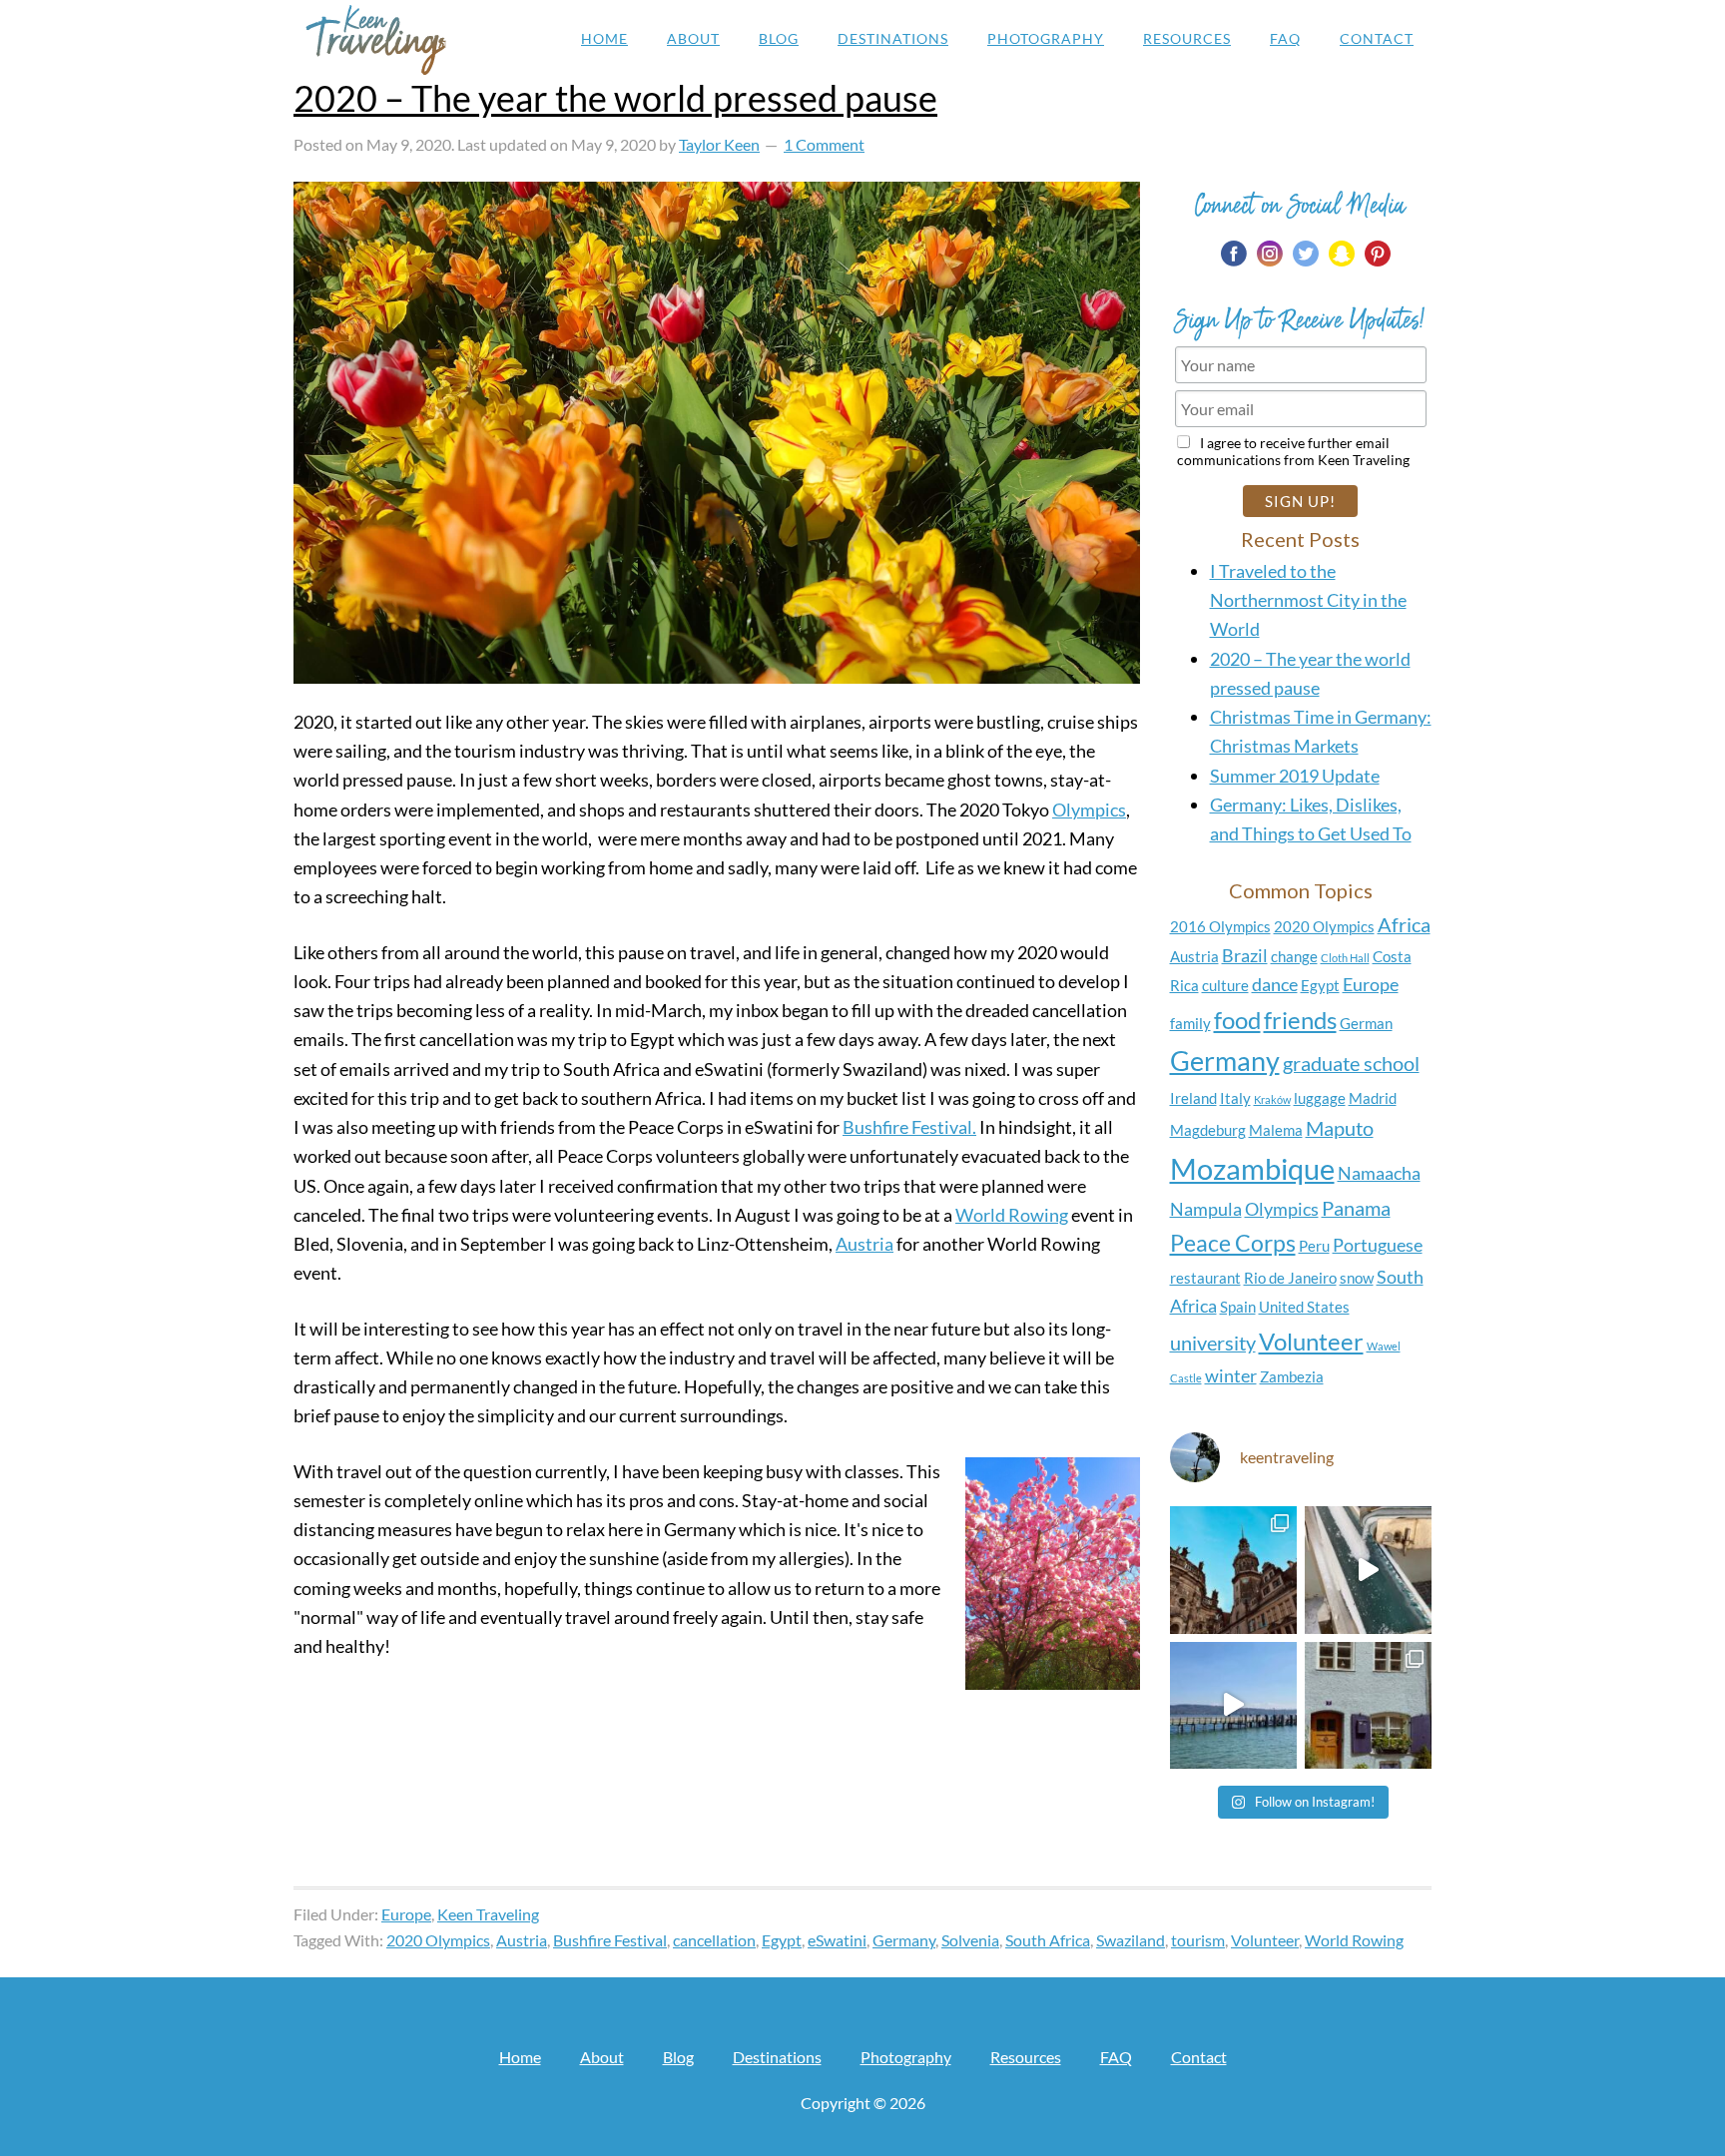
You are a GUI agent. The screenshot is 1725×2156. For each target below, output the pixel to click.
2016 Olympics (1220, 926)
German (1366, 1023)
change (1294, 956)
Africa (1404, 924)
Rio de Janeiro (1290, 1278)
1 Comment (824, 144)
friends (1300, 1020)
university (1213, 1343)
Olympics (1089, 809)
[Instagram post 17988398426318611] (1233, 1705)
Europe (1371, 985)
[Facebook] (1234, 254)
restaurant (1205, 1278)
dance (1275, 985)
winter (1231, 1376)
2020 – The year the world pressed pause (615, 98)
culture (1225, 985)
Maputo (1340, 1128)
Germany (1225, 1061)
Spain (1238, 1307)
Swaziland (1131, 1940)
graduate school (1351, 1063)
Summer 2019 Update (1295, 776)
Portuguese (1378, 1245)
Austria (864, 1244)
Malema (1276, 1130)
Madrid (1373, 1098)
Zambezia (1292, 1376)
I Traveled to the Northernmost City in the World (1308, 600)
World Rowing (1012, 1215)
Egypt (1320, 985)
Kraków (1272, 1099)
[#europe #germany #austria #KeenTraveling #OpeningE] (1368, 1705)
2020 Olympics (1324, 926)
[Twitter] (1306, 254)
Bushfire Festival (610, 1940)
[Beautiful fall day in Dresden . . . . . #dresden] (1233, 1570)
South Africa (1048, 1940)
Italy (1235, 1098)
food (1237, 1020)
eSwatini (837, 1940)
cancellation (714, 1940)
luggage (1320, 1098)
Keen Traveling (376, 40)
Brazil (1245, 956)
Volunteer (1311, 1341)
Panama (1356, 1208)
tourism (1198, 1940)
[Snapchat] (1342, 254)
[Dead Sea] (1368, 1570)
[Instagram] (1270, 254)
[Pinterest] (1378, 254)
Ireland (1193, 1098)
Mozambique (1252, 1168)
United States (1304, 1307)
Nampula (1206, 1209)
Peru (1314, 1246)
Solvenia (970, 1940)
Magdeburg (1208, 1130)
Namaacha (1379, 1173)
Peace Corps (1233, 1243)
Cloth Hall (1345, 958)
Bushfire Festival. (909, 1127)
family (1190, 1023)
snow (1357, 1278)
